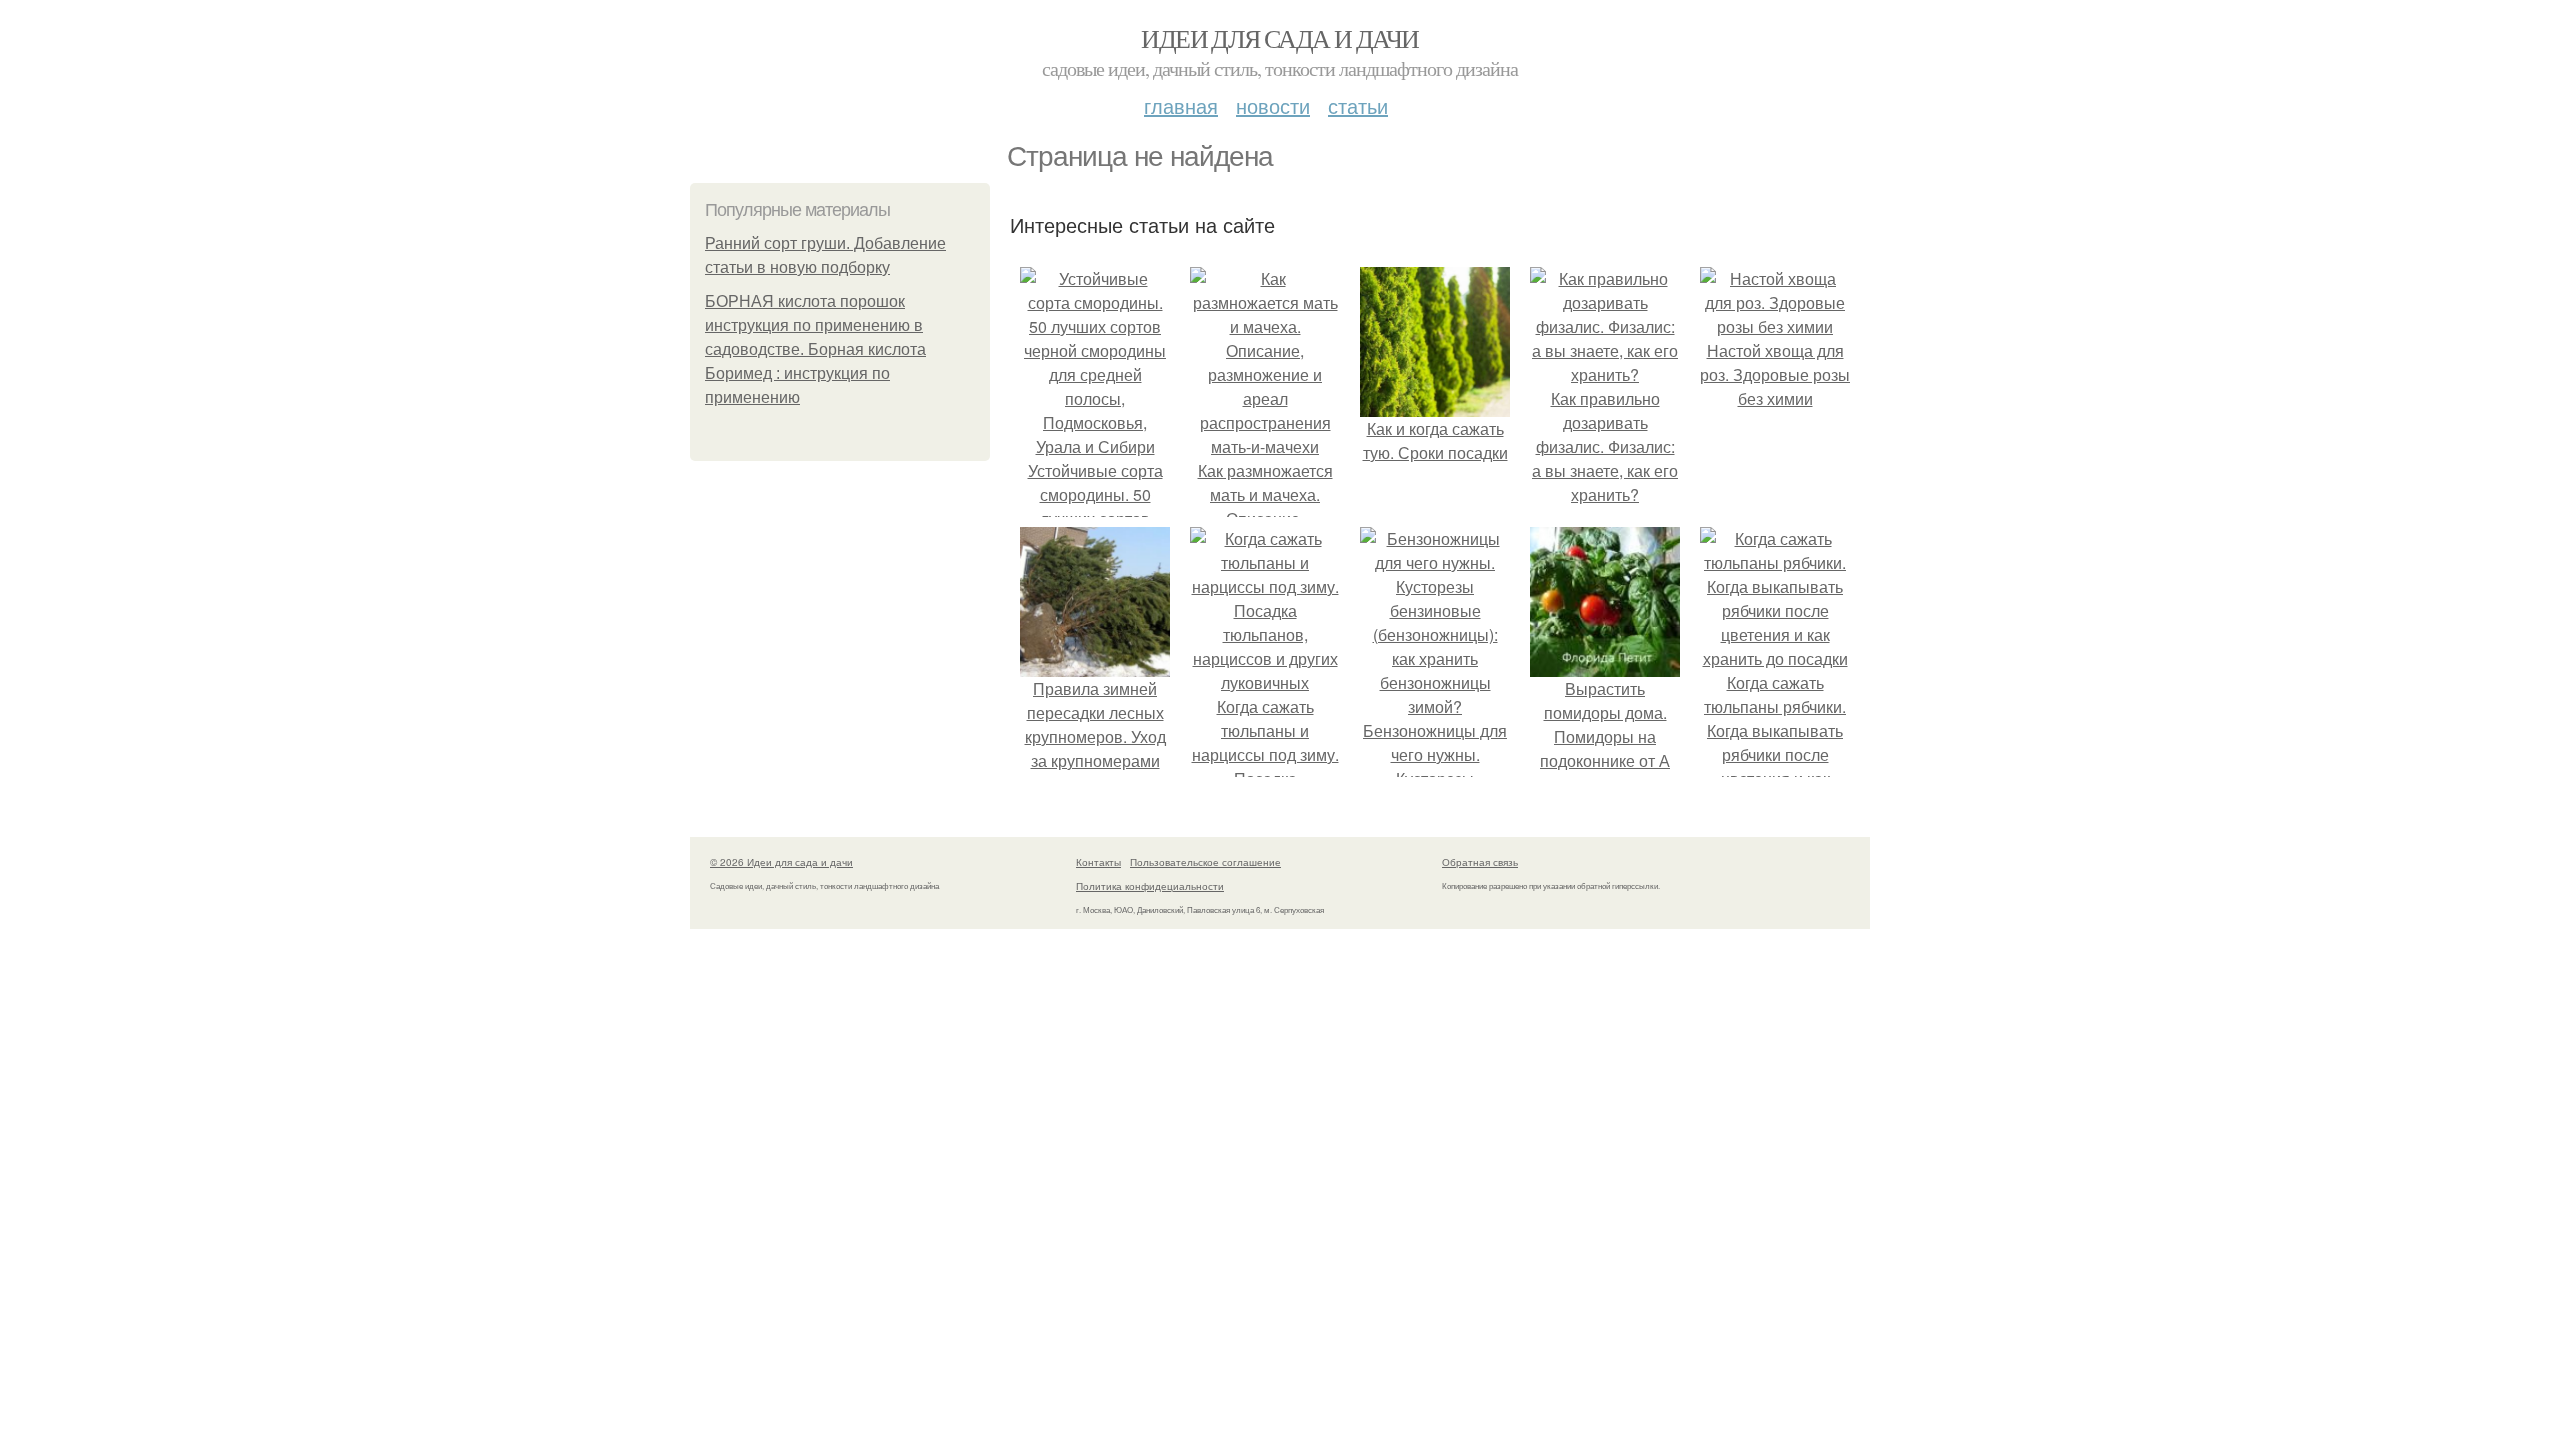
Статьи (1358, 105)
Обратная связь (1480, 862)
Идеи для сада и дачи (1279, 38)
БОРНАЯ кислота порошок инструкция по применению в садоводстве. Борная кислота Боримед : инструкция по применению (815, 349)
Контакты (1098, 862)
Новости (1273, 105)
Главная (1181, 105)
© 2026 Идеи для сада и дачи (781, 862)
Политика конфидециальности (1150, 886)
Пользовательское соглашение (1205, 862)
